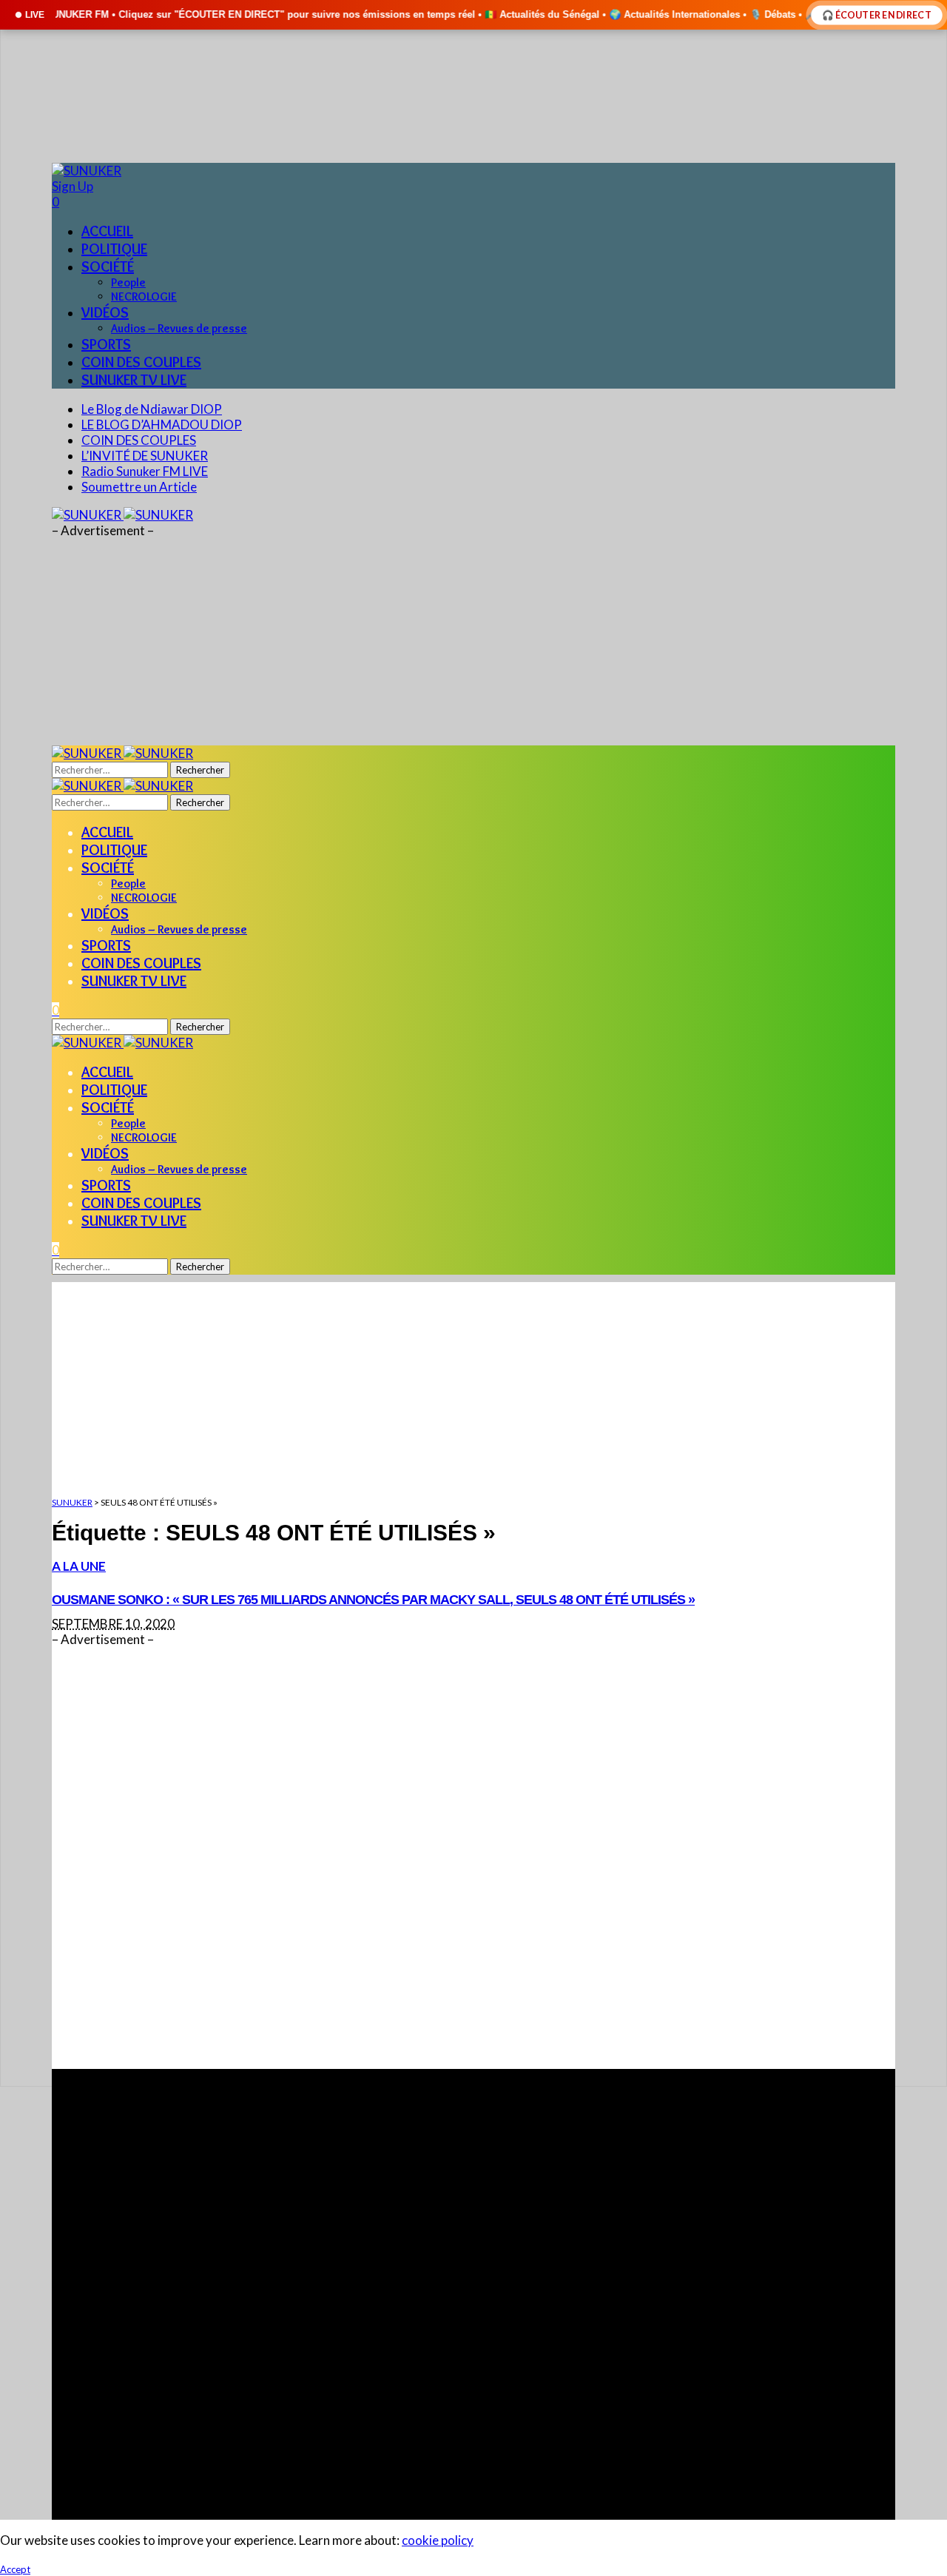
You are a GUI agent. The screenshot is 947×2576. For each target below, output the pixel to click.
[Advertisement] (473, 1858)
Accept (15, 2569)
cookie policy (438, 2540)
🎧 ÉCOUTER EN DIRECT (877, 14)
